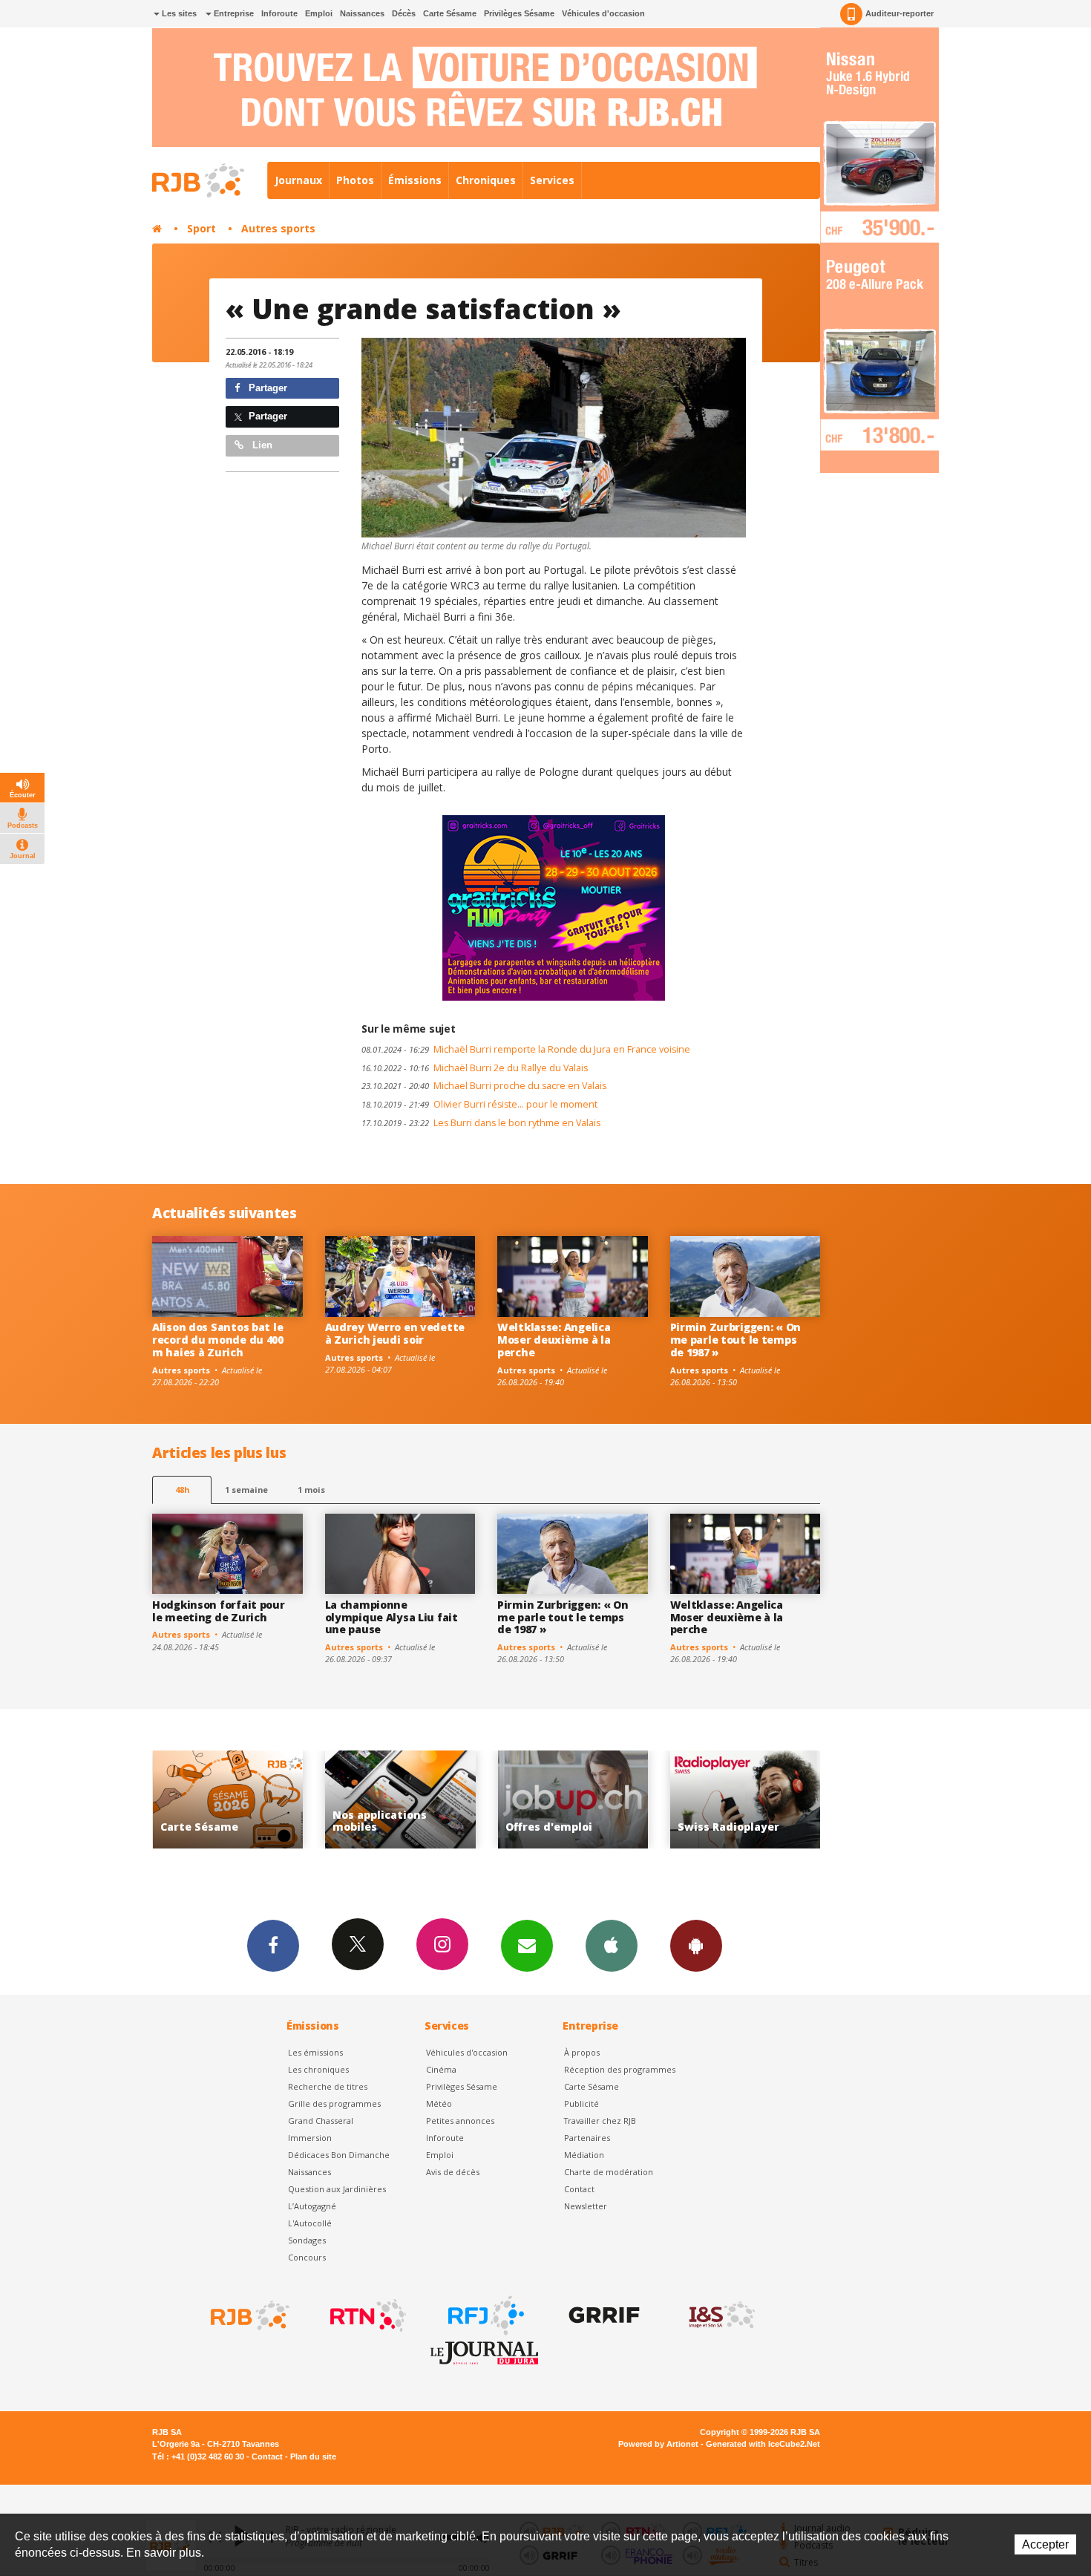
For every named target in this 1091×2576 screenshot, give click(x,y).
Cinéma (441, 2069)
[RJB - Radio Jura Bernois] (249, 2315)
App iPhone (612, 1946)
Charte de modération (609, 2172)
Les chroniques (318, 2069)
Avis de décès (453, 2172)
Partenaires (587, 2138)
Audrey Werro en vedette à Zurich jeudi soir (395, 1333)
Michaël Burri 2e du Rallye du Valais (475, 1068)
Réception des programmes (620, 2069)
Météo (439, 2103)
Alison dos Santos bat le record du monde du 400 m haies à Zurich (218, 1340)
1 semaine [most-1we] (246, 1490)
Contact (579, 2189)
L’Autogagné (312, 2206)
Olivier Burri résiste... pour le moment (479, 1104)
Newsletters (527, 1946)
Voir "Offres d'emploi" (400, 1800)
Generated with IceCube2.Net (763, 2444)
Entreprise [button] (233, 13)
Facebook (273, 1946)
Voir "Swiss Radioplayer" (573, 1800)
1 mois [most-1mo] (311, 1490)
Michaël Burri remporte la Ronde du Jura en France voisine (526, 1049)
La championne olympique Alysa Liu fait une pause (391, 1617)
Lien (261, 445)
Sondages (307, 2240)
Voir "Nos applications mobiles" (227, 1800)
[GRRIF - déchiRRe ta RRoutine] (603, 2315)
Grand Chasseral (321, 2121)
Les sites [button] (178, 13)
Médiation (584, 2155)
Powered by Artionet (658, 2444)
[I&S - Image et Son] (721, 2315)
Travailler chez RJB (600, 2121)
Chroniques (486, 180)
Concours (307, 2257)
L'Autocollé (310, 2223)
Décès (404, 13)
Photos (355, 180)
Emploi (319, 13)
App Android (696, 1946)
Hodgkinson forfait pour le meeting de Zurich (219, 1611)
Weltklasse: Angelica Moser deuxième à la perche (554, 1340)
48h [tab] (182, 1490)
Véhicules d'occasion (603, 13)
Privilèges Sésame (519, 13)
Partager (266, 388)
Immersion (310, 2138)
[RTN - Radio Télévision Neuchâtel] (367, 2315)
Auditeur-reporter (900, 13)
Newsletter (586, 2206)
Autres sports (278, 228)
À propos (582, 2052)
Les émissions (315, 2052)
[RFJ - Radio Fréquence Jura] (485, 2315)
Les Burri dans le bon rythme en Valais (481, 1123)
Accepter (1045, 2544)
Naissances (362, 13)
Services (552, 180)
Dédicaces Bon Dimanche (339, 2155)
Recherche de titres (328, 2086)
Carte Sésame (450, 13)
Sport (202, 228)
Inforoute (279, 13)
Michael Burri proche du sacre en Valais (484, 1086)
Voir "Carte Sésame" (746, 1800)
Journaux (298, 180)
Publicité (581, 2103)
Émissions (415, 180)
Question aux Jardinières (337, 2189)
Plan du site (313, 2456)
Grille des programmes (334, 2103)
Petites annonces (460, 2121)
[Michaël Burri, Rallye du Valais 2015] (554, 438)
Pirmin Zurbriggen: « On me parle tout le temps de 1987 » (736, 1340)
